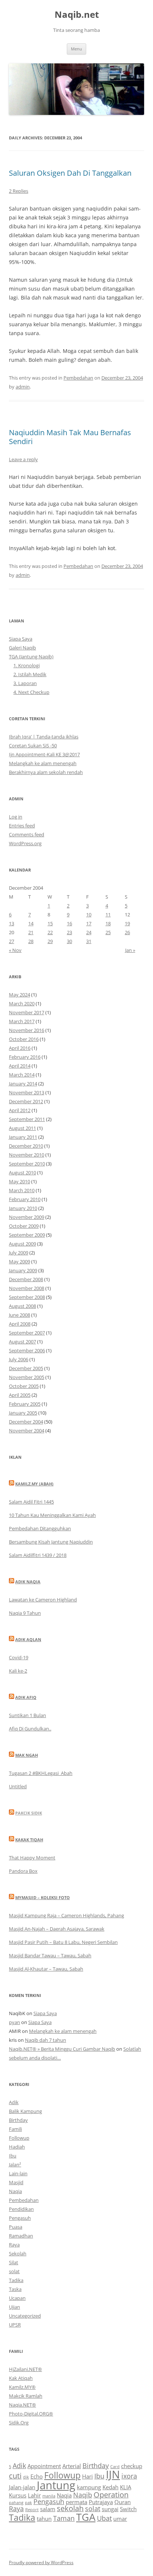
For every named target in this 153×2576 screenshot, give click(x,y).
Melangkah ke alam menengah (43, 763)
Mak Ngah (27, 1755)
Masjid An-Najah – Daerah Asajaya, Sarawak (57, 1929)
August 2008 (22, 1306)
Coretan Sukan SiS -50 (33, 745)
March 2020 (22, 1003)
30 (69, 941)
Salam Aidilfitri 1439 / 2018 (38, 1555)
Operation (111, 2495)
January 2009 (23, 1270)
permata (76, 2502)
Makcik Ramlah (26, 2396)
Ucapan (17, 2298)
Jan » (130, 950)
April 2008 (20, 1324)
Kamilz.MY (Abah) (34, 1484)
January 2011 (23, 1137)
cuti (15, 2476)
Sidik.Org (19, 2423)
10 (89, 915)
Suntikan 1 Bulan (27, 1715)
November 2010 (27, 1155)
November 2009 (27, 1217)
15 (50, 923)
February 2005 (25, 1404)
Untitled (18, 1786)
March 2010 (22, 1190)
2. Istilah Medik (30, 674)
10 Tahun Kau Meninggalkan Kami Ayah (52, 1515)
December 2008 (26, 1279)
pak (28, 2503)
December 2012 (26, 1101)
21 (31, 932)
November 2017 (27, 1012)
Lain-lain (18, 2173)
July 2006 (19, 1359)
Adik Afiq (26, 1697)
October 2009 (24, 1226)
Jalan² (15, 2165)
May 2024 (19, 995)
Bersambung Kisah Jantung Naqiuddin (51, 1542)
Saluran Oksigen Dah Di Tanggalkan (70, 173)
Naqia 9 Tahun (25, 1613)
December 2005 (26, 1368)
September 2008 (27, 1297)
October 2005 (24, 1386)
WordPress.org (25, 843)
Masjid (16, 2182)
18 (108, 923)
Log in (16, 817)
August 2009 (22, 1244)
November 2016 (27, 1030)
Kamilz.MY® (22, 2387)
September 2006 (27, 1350)
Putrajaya (101, 2502)
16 (69, 923)
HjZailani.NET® (25, 2369)
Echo (37, 2476)
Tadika (16, 2280)
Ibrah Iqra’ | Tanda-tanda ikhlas (44, 737)
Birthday (18, 2120)
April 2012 (20, 1110)
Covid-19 (19, 1657)
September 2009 (27, 1235)
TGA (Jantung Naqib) (31, 657)
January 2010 (23, 1208)
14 (31, 923)
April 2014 (20, 1066)
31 (89, 941)
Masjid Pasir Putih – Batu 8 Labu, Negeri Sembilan (63, 1942)
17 (89, 923)
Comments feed (27, 834)
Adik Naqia (28, 1582)
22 (50, 932)
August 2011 (22, 1128)
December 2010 (26, 1146)
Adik (14, 2102)
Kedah (110, 2487)
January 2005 (23, 1413)
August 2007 (22, 1342)
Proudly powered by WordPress (41, 2562)
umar (120, 2519)
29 (50, 941)
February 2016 (25, 1057)
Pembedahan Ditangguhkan (40, 1528)
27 (12, 941)
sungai (110, 2509)
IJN (113, 2474)
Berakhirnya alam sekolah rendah (46, 772)
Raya (14, 2245)
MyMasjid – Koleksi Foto (43, 1897)
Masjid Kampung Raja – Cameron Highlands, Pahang (66, 1915)
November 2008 (27, 1288)
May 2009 (19, 1261)
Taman (64, 2518)
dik (26, 2477)
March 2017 (22, 1021)
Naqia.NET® (22, 2405)
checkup (132, 2466)
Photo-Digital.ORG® (31, 2414)
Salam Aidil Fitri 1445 (31, 1502)
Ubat (104, 2518)
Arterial (72, 2466)
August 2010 (22, 1173)
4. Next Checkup (31, 692)
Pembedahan (78, 378)
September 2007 (27, 1333)
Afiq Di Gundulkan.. (30, 1729)
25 (108, 932)
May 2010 (19, 1181)
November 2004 (27, 1431)
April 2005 (20, 1395)
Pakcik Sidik (29, 1813)
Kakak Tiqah (29, 1840)
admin (23, 387)
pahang (16, 2503)
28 (31, 941)
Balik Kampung (25, 2111)
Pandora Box (23, 1871)
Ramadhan (21, 2236)
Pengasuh (20, 2218)
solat (14, 2271)
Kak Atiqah (21, 2378)
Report (32, 2510)
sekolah (70, 2508)
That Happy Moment (32, 1858)
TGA (86, 2517)
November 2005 (27, 1377)
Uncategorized (25, 2316)
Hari (87, 2476)
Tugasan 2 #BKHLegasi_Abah (41, 1773)
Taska (15, 2289)
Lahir (34, 2495)
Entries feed (22, 826)
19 (127, 923)
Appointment (44, 2466)
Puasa (16, 2227)
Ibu (13, 2156)
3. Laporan (25, 683)
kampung (89, 2487)
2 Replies (19, 191)
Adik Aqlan (28, 1639)
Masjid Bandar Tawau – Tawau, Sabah (50, 1955)
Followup (19, 2138)
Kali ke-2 (18, 1671)
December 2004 (26, 1422)
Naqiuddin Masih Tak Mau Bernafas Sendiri (70, 437)
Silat (14, 2262)
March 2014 (22, 1075)
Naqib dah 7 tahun (45, 2040)
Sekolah (18, 2253)
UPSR (15, 2325)
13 (12, 923)
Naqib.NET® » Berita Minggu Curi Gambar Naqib (62, 2049)
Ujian (14, 2307)
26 (127, 932)
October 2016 (24, 1039)
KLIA (126, 2487)
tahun (44, 2519)
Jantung (56, 2485)
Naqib (83, 2495)
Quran (123, 2502)
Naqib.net (77, 15)
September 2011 (27, 1119)
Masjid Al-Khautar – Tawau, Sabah (46, 1969)
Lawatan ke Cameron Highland (43, 1600)
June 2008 (19, 1315)
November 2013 (27, 1092)
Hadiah (17, 2147)
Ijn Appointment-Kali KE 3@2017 (44, 754)
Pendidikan (21, 2209)
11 (108, 915)
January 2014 (23, 1084)
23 (69, 932)
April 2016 (20, 1048)
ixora (129, 2476)
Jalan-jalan (22, 2487)
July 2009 (19, 1253)
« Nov (15, 950)
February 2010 (25, 1199)
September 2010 (27, 1164)
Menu (76, 49)
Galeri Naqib (22, 648)
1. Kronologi (27, 665)
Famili (15, 2129)
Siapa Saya (21, 639)
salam (48, 2509)
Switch (128, 2509)
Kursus (18, 2495)
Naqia (15, 2191)
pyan (14, 2022)
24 (89, 932)
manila (49, 2496)
